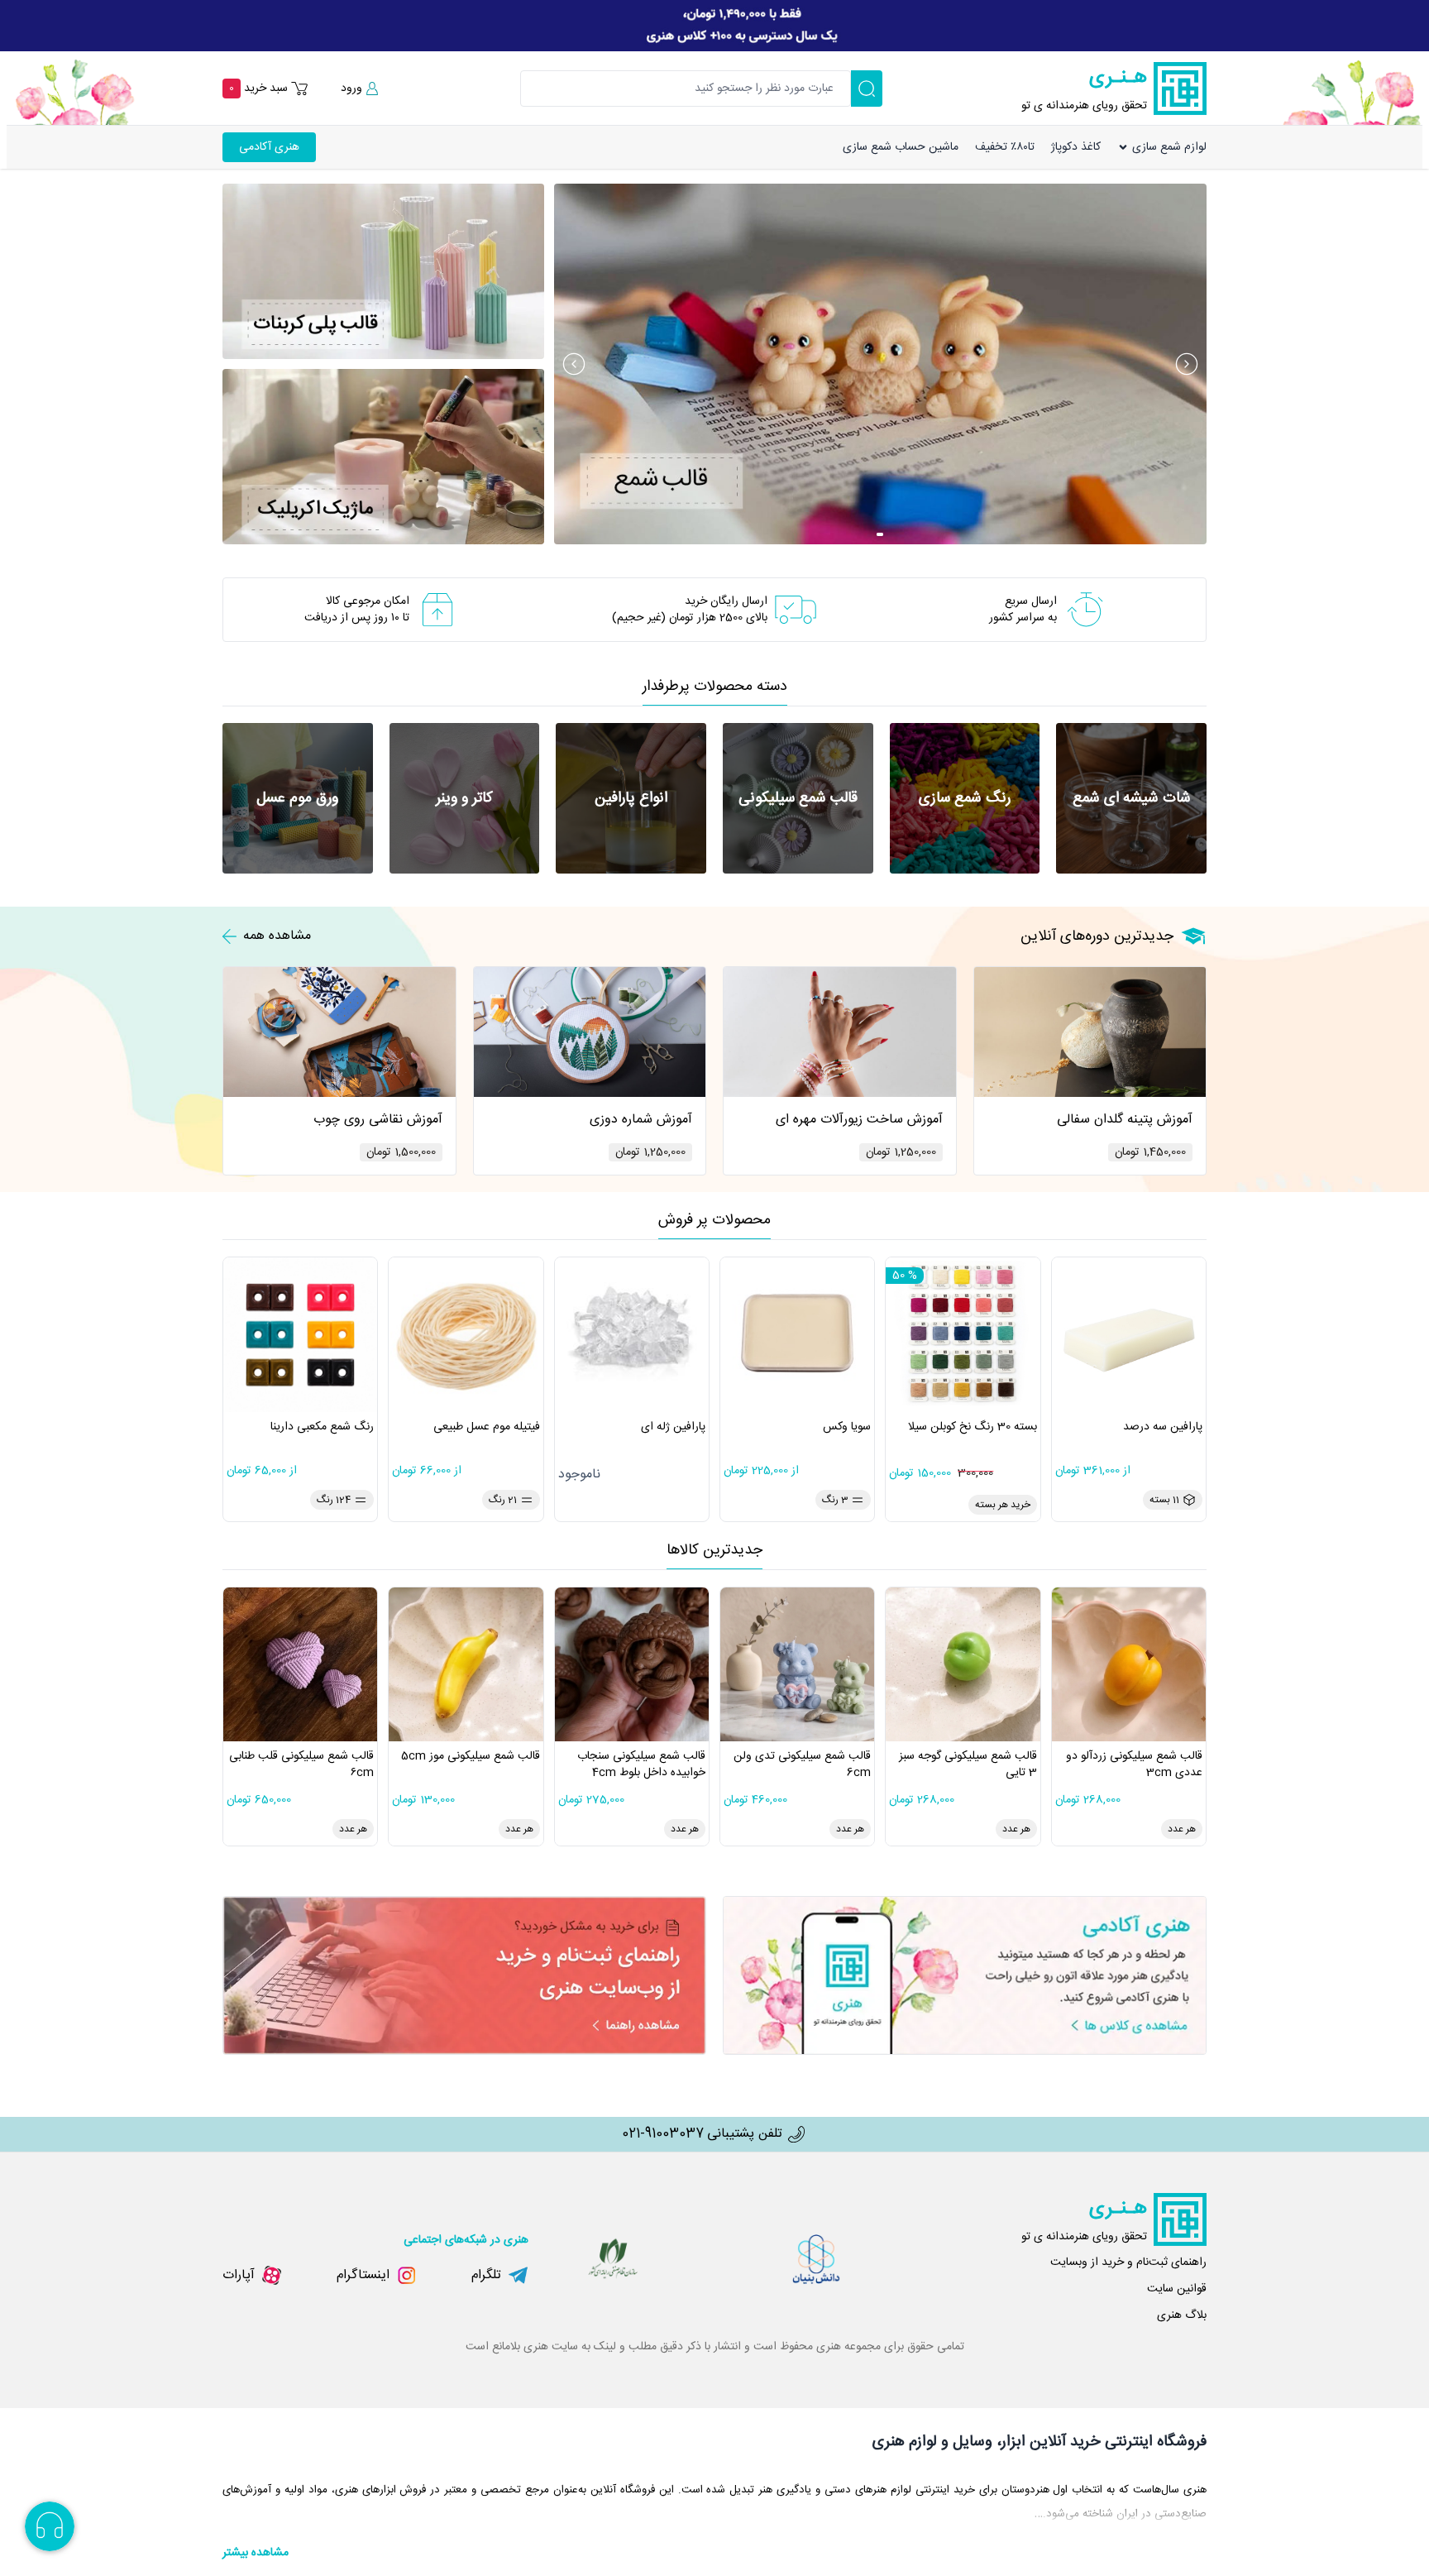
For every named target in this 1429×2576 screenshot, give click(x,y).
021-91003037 (663, 2134)
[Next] (1187, 364)
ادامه (1254, 156)
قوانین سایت (1177, 2289)
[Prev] (574, 364)
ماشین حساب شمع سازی (901, 147)
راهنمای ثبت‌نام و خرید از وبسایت (1128, 2262)
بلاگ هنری (1182, 2315)
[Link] (714, 26)
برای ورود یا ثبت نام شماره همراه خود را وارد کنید (1302, 84)
